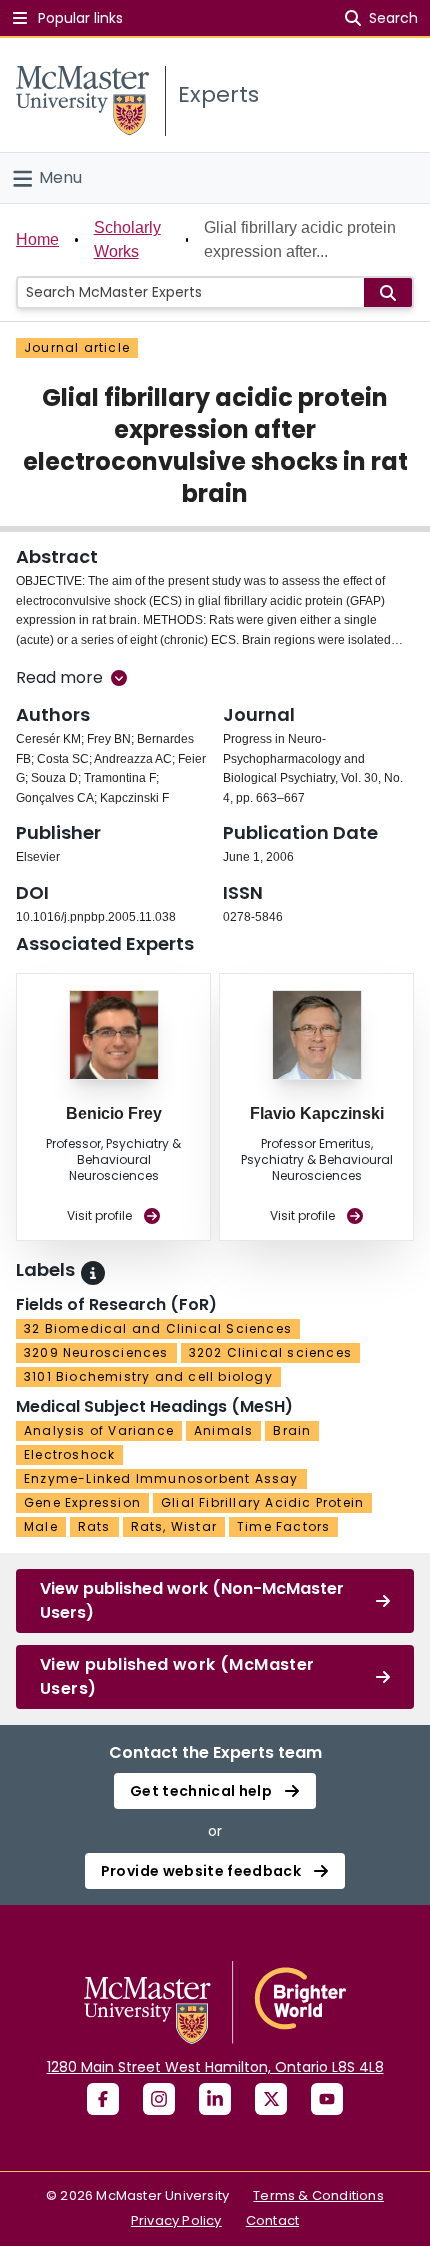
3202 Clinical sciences (270, 1352)
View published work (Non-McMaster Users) (192, 1600)
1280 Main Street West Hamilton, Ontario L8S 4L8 (215, 2067)
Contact (272, 2220)
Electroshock (69, 1454)
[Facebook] (103, 2099)
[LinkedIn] (215, 2099)
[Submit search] (388, 292)
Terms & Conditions (318, 2195)
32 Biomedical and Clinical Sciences (158, 1328)
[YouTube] (327, 2099)
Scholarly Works (127, 239)
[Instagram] (159, 2099)
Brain (292, 1430)
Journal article (77, 347)
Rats (94, 1526)
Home (37, 239)
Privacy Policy (176, 2220)
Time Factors (283, 1526)
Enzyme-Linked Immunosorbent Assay (161, 1478)
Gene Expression (82, 1502)
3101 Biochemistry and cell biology (148, 1376)
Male (41, 1526)
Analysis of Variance (99, 1430)
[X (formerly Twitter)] (271, 2099)
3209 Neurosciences (96, 1352)
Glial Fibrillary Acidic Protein (262, 1502)
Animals (223, 1430)
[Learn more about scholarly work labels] (93, 1273)
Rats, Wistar (174, 1526)
